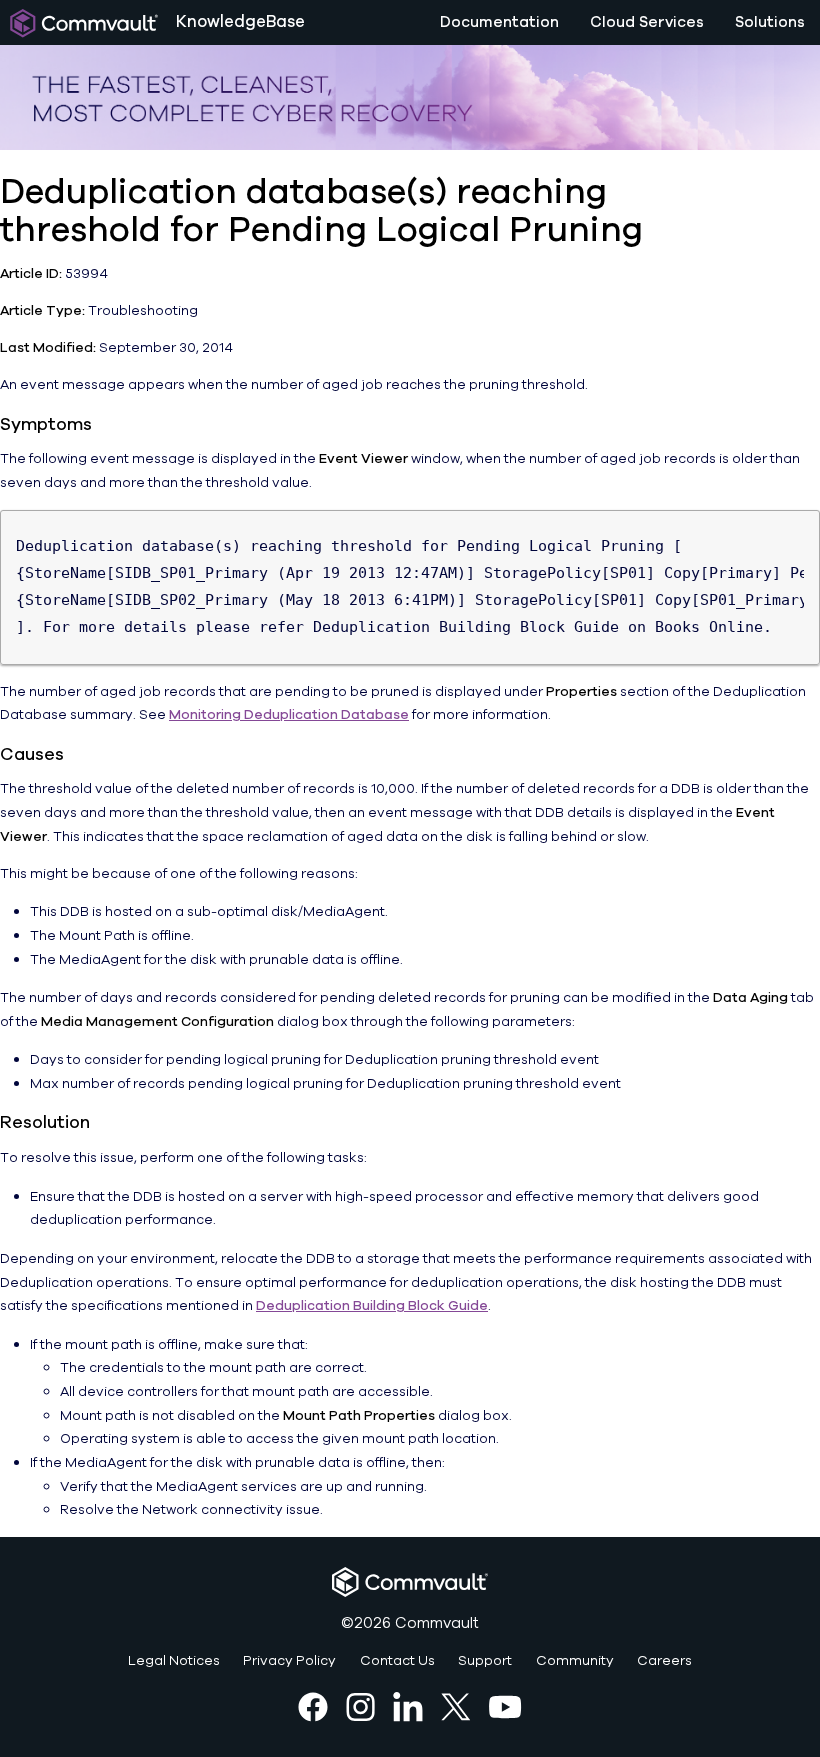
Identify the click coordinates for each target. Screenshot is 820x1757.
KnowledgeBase (240, 21)
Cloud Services (647, 22)
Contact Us (397, 1660)
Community (575, 1660)
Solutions (770, 22)
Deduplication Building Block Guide (372, 1305)
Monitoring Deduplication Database (289, 714)
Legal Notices (174, 1660)
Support (485, 1660)
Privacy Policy (289, 1660)
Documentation (499, 22)
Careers (664, 1660)
